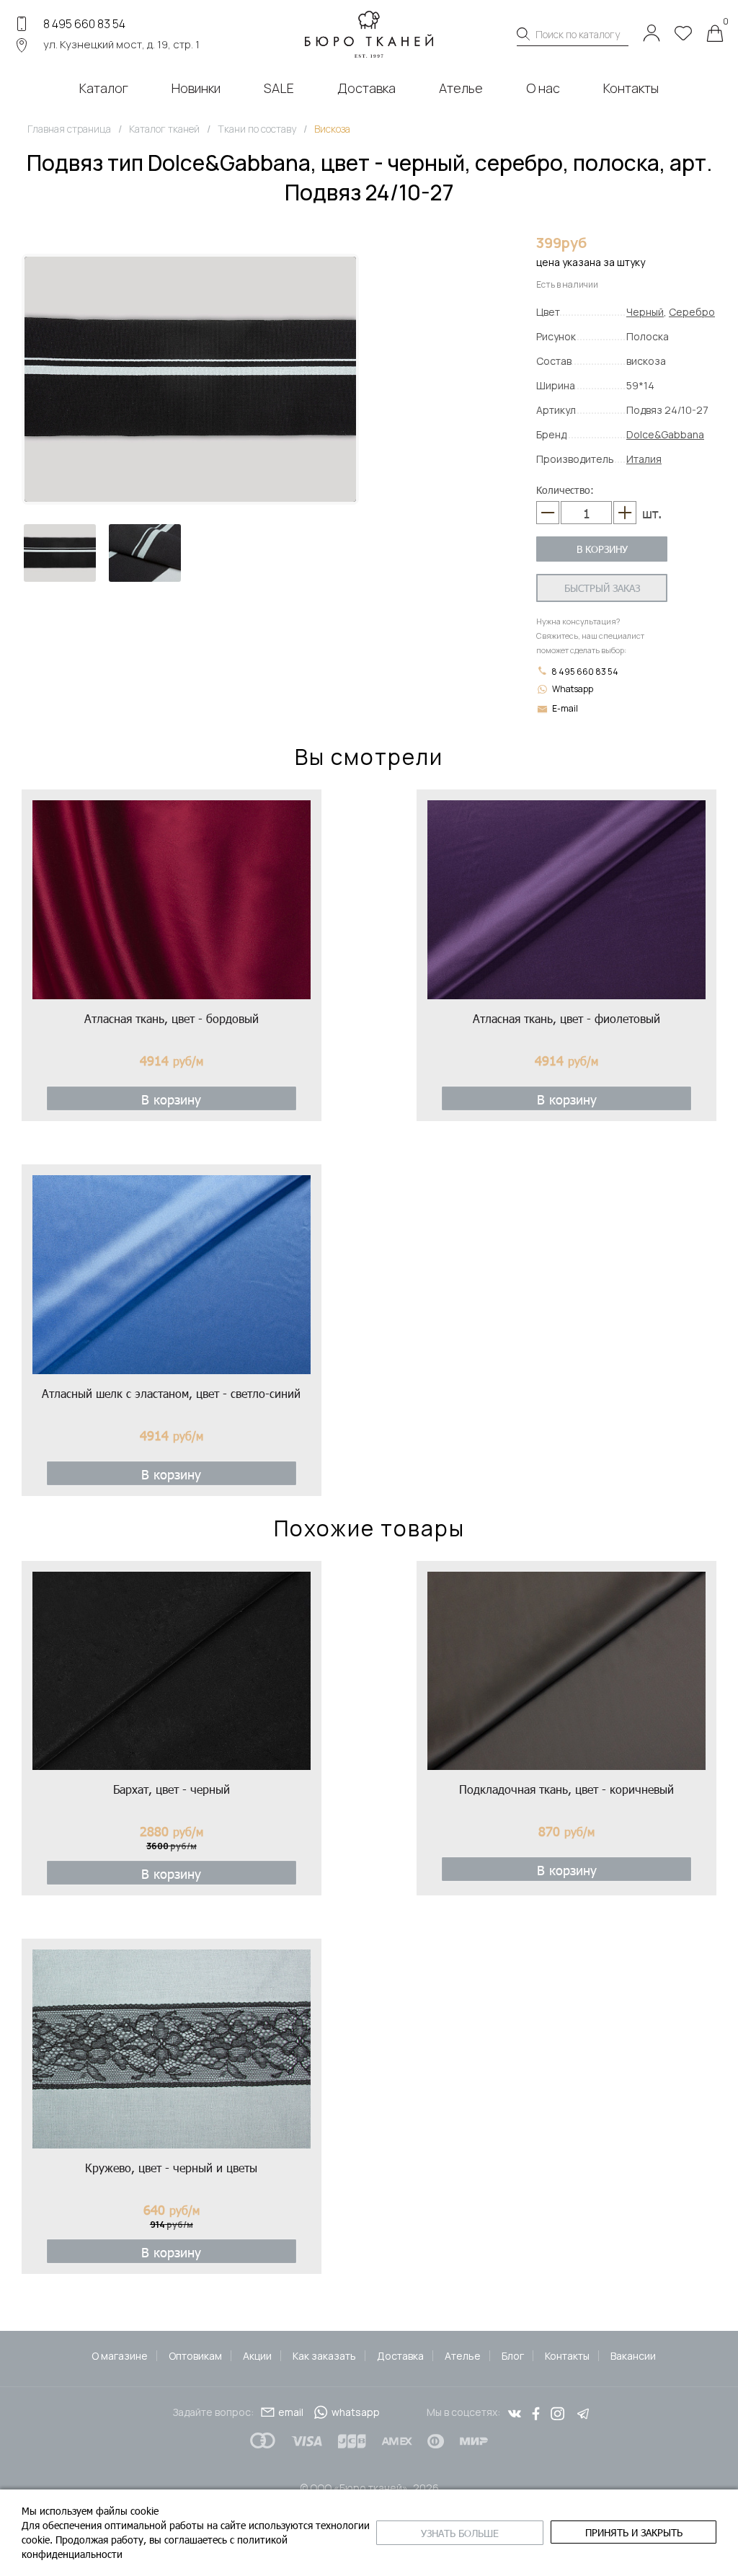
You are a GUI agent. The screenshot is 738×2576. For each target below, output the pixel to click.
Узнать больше (460, 2533)
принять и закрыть (634, 2532)
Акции (257, 2356)
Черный (645, 312)
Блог (513, 2356)
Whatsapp (573, 689)
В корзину (602, 549)
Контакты (567, 2356)
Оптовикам (195, 2356)
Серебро (692, 312)
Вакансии (633, 2356)
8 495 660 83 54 (84, 24)
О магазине (120, 2356)
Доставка (400, 2356)
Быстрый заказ (602, 588)
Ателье (463, 2356)
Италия (644, 459)
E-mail (565, 708)
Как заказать (324, 2356)
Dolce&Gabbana (665, 434)
